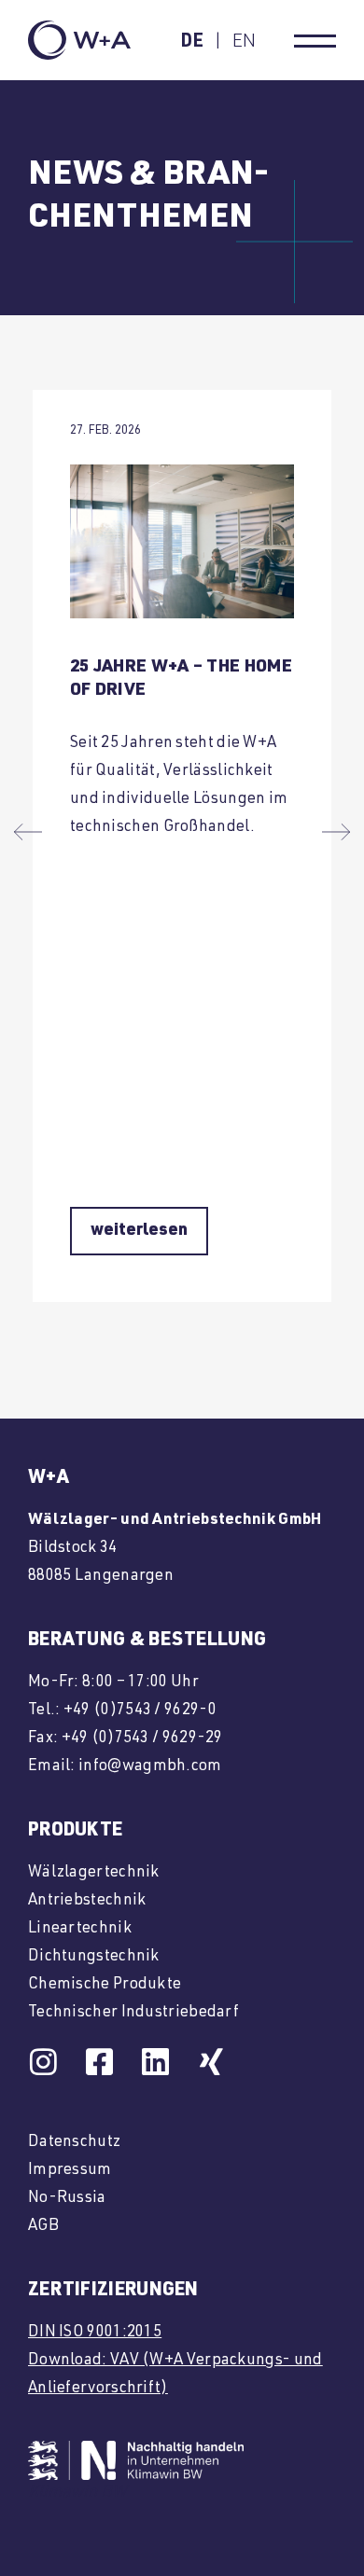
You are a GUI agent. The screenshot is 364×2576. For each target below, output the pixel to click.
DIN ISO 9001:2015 (95, 2333)
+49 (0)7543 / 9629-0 (140, 1711)
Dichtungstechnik (94, 1957)
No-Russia (67, 2199)
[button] (28, 832)
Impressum (70, 2171)
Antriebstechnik (87, 1901)
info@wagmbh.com (150, 1767)
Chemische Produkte (105, 1985)
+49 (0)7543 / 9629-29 (142, 1739)
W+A (49, 1479)
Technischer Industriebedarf (133, 2013)
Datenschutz (74, 2143)
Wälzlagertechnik (94, 1873)
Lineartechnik (80, 1929)
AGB (43, 2227)
